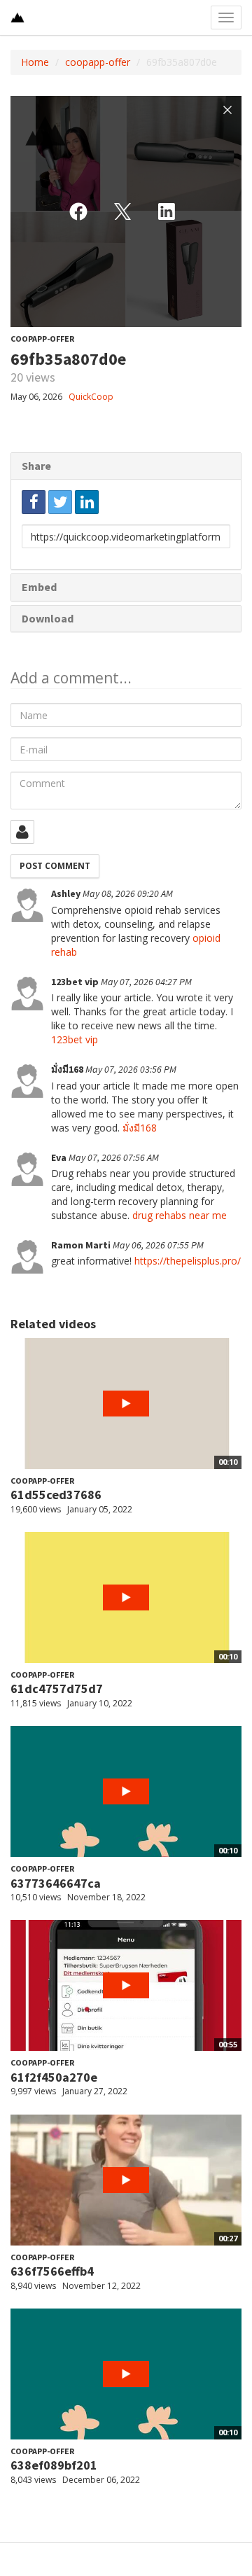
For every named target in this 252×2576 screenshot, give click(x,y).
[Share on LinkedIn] (87, 502)
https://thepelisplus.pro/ (188, 1261)
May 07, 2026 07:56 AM (114, 1157)
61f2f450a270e (54, 2077)
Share (36, 466)
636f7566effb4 (52, 2271)
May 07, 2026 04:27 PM (146, 982)
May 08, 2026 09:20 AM (128, 893)
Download (48, 618)
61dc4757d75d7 (57, 1689)
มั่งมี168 (140, 1128)
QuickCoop (91, 397)
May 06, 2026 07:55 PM (158, 1245)
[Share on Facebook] (34, 502)
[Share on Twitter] (60, 502)
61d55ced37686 (56, 1495)
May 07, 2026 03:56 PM (131, 1069)
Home (35, 62)
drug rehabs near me (180, 1215)
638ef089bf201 (54, 2465)
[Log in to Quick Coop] (22, 832)
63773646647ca (56, 1883)
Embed (39, 587)
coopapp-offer (98, 62)
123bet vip (75, 1039)
